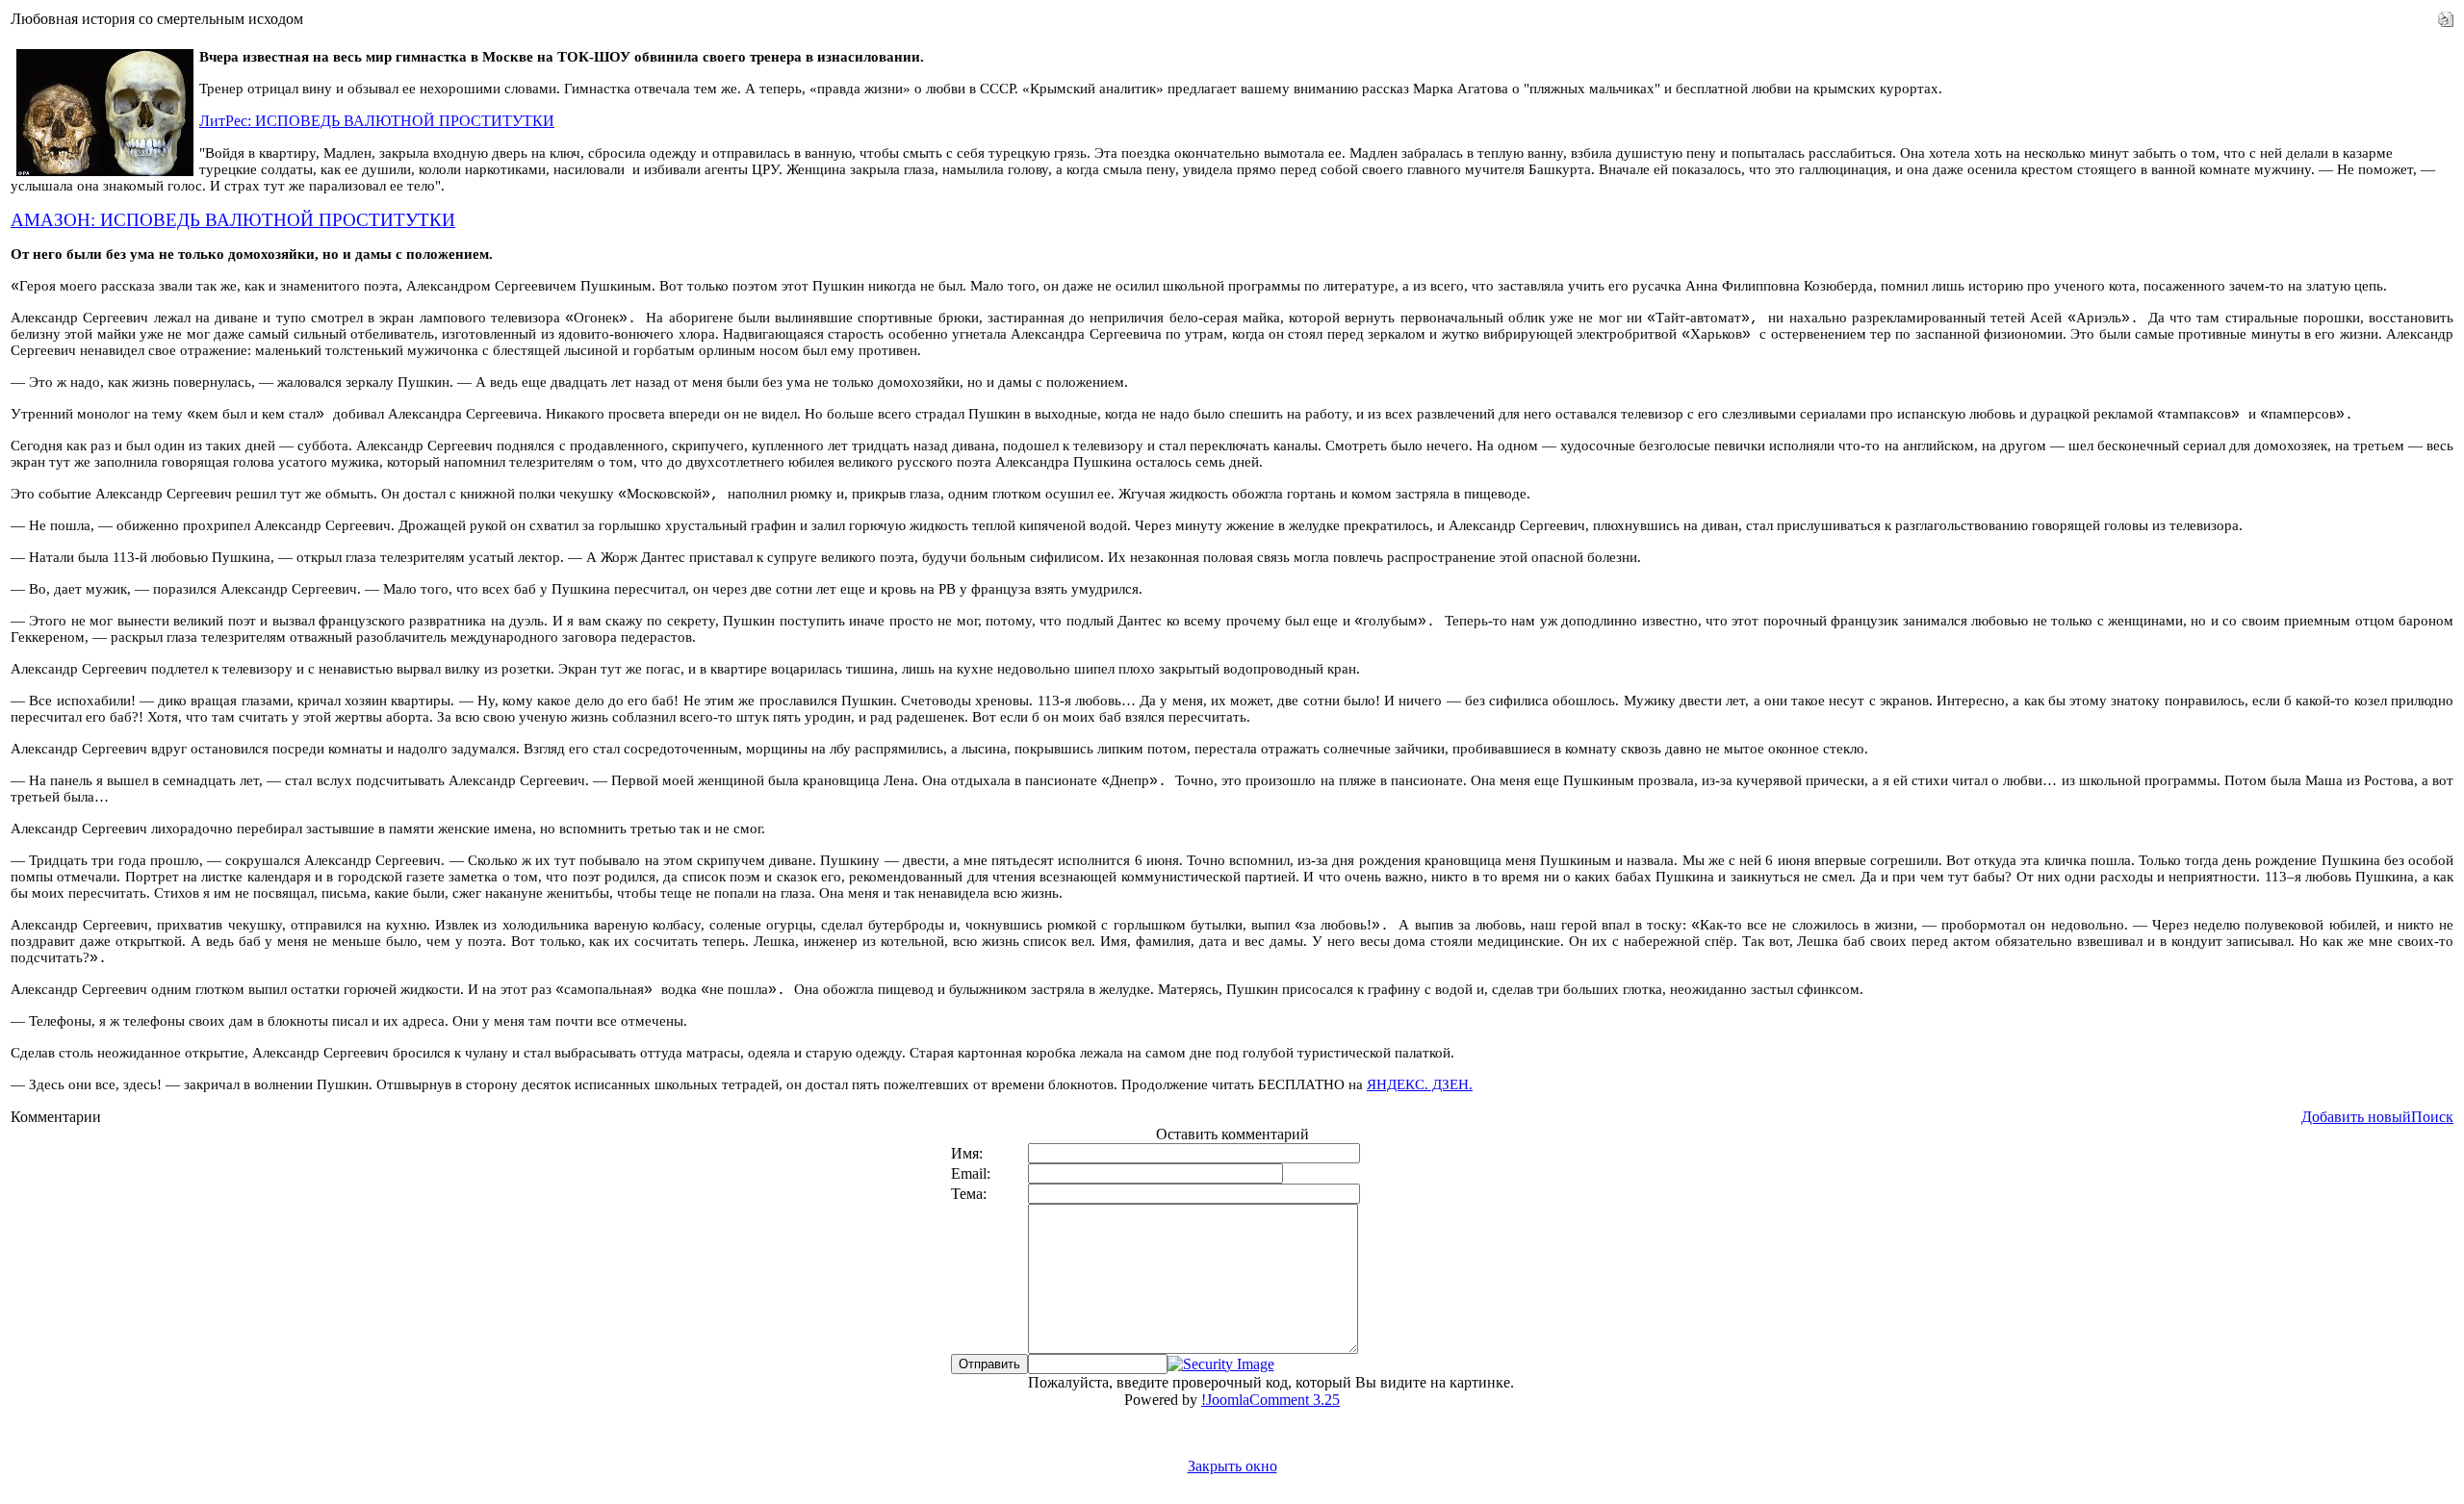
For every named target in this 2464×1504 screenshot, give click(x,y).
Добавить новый (2356, 1117)
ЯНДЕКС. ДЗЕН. (1420, 1084)
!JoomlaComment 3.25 (1270, 1400)
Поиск (2432, 1117)
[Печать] (2446, 14)
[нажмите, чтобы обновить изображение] (1221, 1364)
